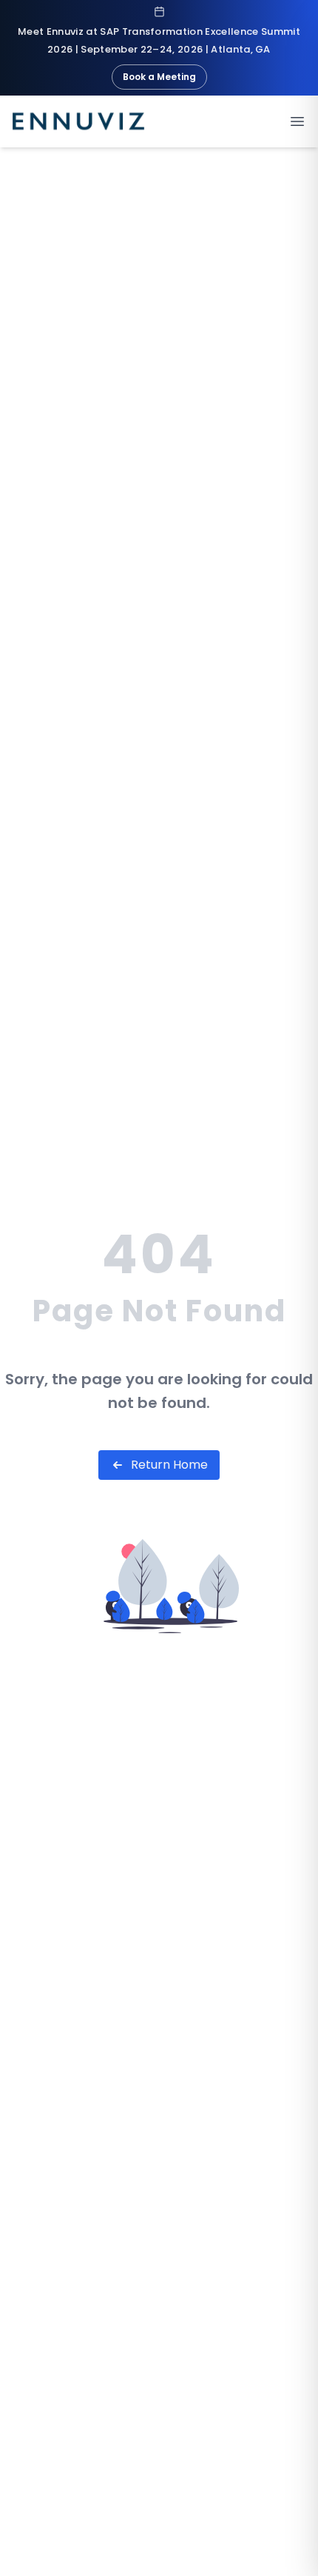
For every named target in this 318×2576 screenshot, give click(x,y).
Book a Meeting (159, 77)
